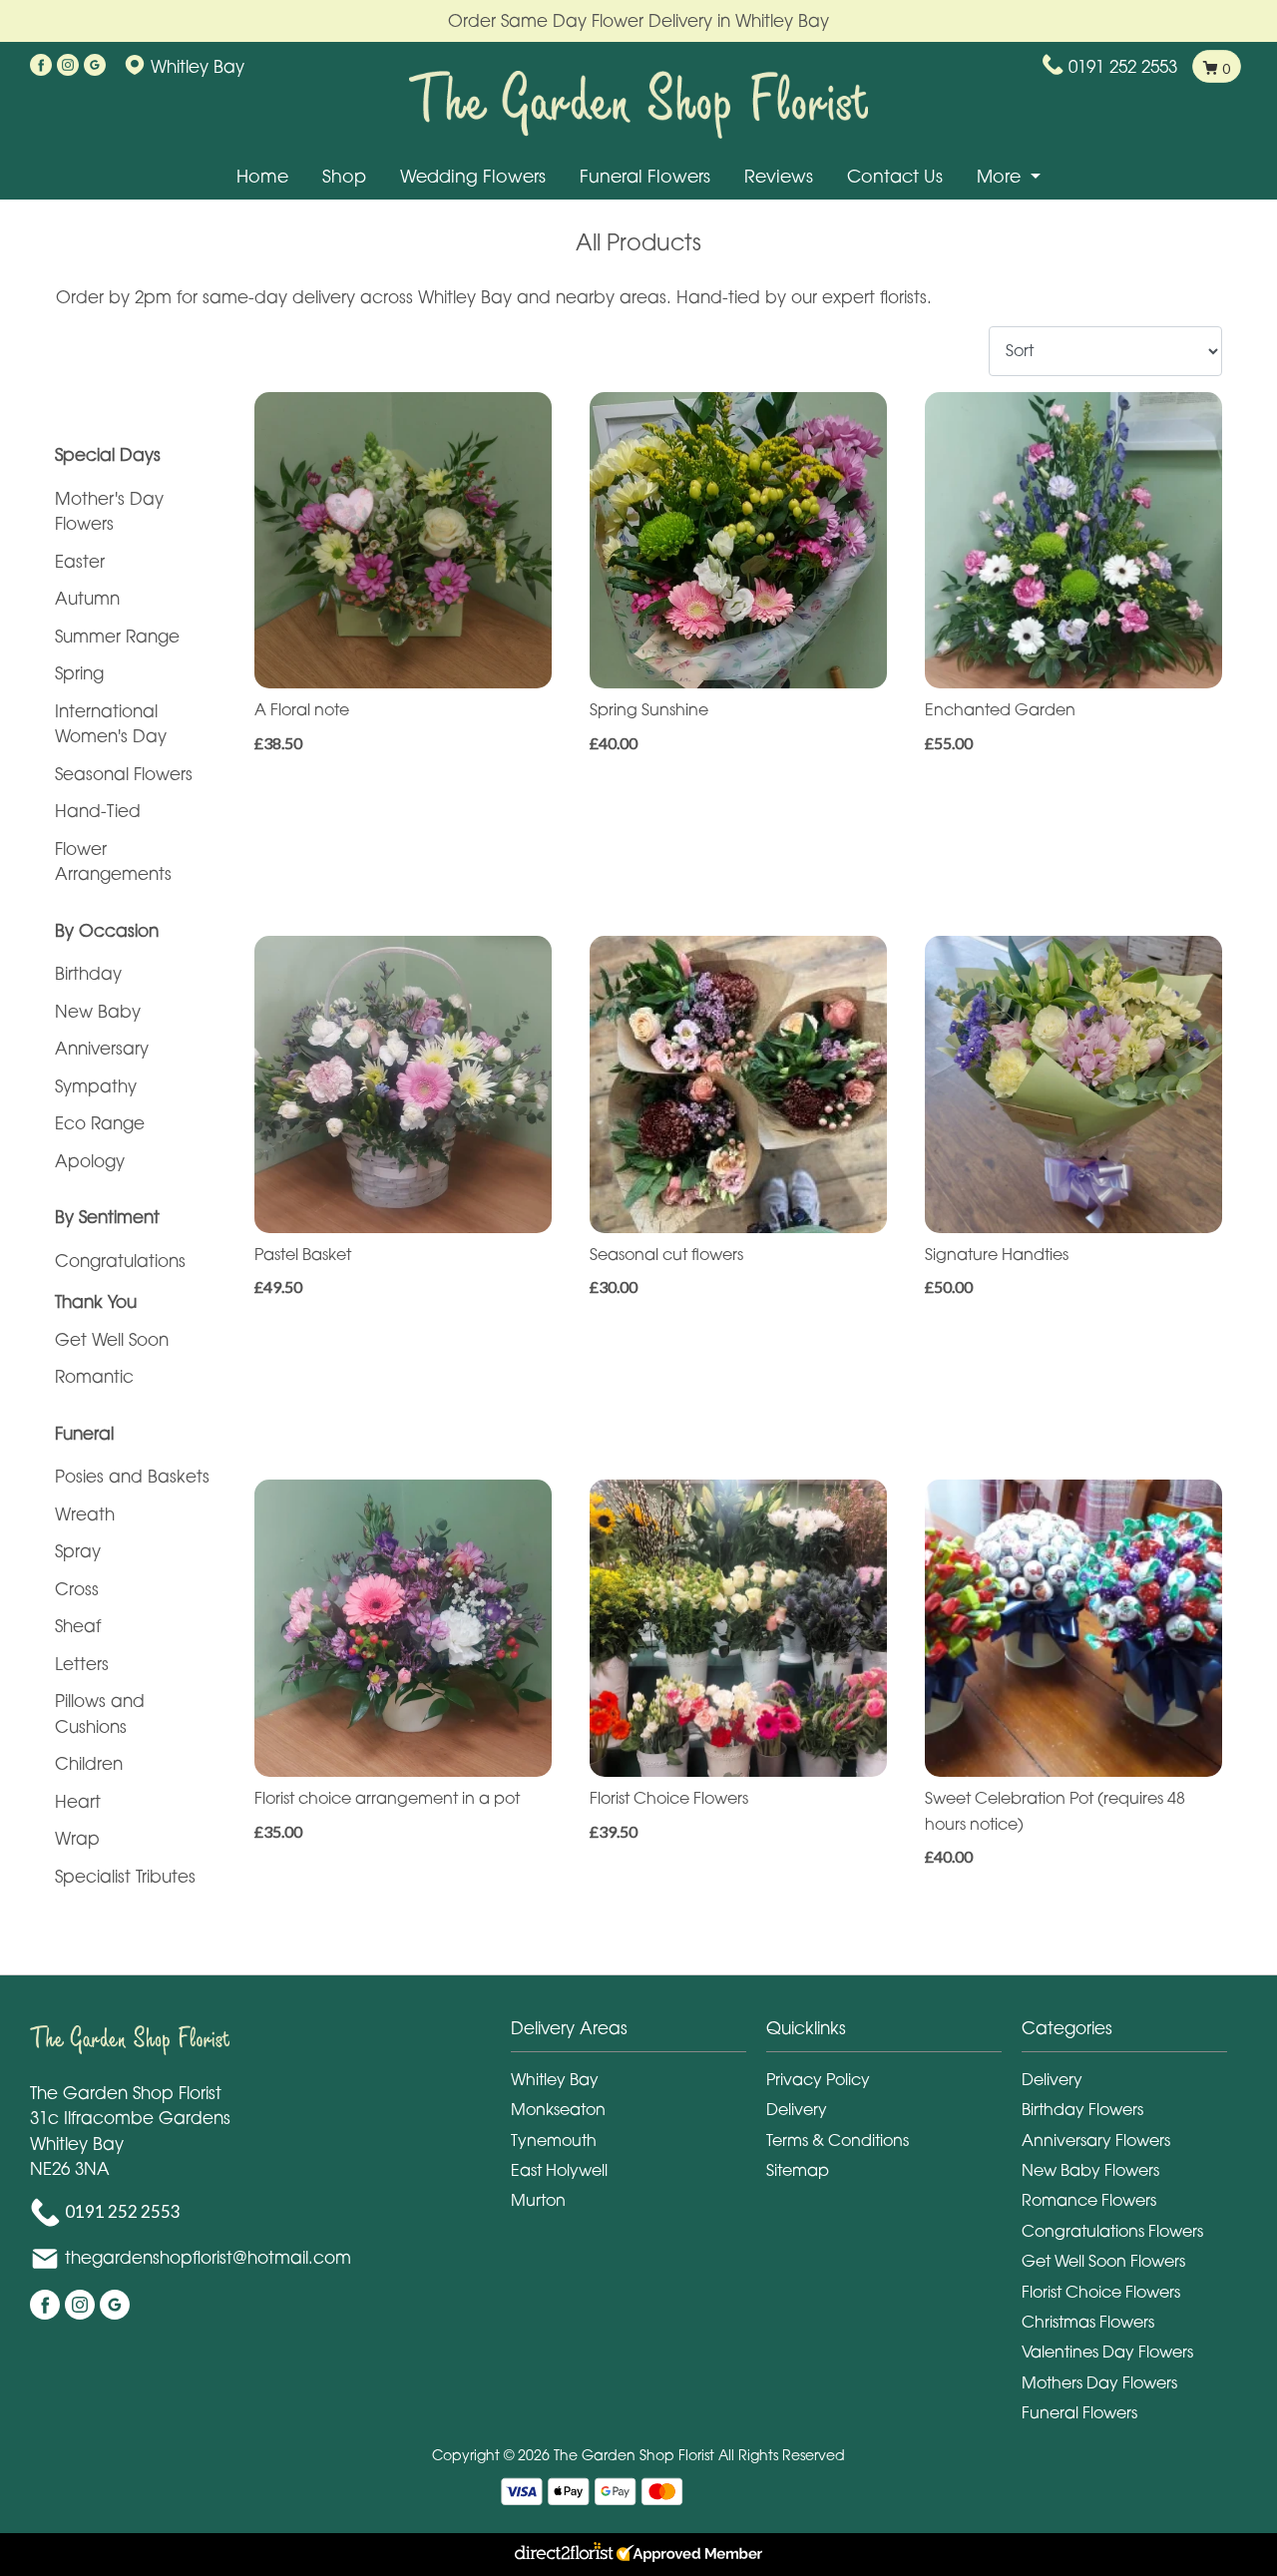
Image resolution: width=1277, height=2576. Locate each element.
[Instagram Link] (68, 66)
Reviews (779, 176)
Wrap (77, 1838)
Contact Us (895, 176)
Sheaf (78, 1626)
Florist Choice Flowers (1101, 2292)
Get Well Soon (112, 1339)
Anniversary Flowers (1096, 2140)
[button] (638, 2034)
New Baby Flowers (1090, 2170)
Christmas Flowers (1088, 2322)
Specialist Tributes (125, 1876)
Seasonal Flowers (124, 774)
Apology (90, 1161)
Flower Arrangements (113, 861)
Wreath (85, 1514)
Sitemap (798, 2170)
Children (89, 1763)
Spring (79, 673)
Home (262, 176)
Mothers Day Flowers (1099, 2382)
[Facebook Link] (41, 66)
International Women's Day (111, 724)
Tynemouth (554, 2140)
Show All (88, 405)
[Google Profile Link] (95, 66)
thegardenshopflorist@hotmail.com (208, 2257)
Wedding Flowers (473, 176)
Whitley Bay (555, 2079)
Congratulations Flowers (1112, 2231)
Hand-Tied (98, 811)
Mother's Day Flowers (109, 511)
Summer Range (117, 636)
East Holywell (559, 2170)
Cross (77, 1589)
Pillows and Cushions (100, 1714)
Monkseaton (558, 2109)
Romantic (94, 1376)
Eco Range (100, 1123)
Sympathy (96, 1086)
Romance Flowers (1089, 2200)
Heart (78, 1801)
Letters (82, 1664)
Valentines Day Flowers (1107, 2352)
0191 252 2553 (1123, 66)
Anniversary (102, 1048)
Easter (80, 561)
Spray (78, 1551)
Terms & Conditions (838, 2140)
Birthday (88, 973)
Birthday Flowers (1082, 2109)
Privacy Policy (818, 2079)
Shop (344, 176)
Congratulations (120, 1261)
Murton (538, 2200)
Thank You (96, 1301)
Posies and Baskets (132, 1476)
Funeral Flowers (645, 176)
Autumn (87, 598)
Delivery (797, 2109)
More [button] (1001, 176)
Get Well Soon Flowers (1103, 2261)
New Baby (98, 1011)
